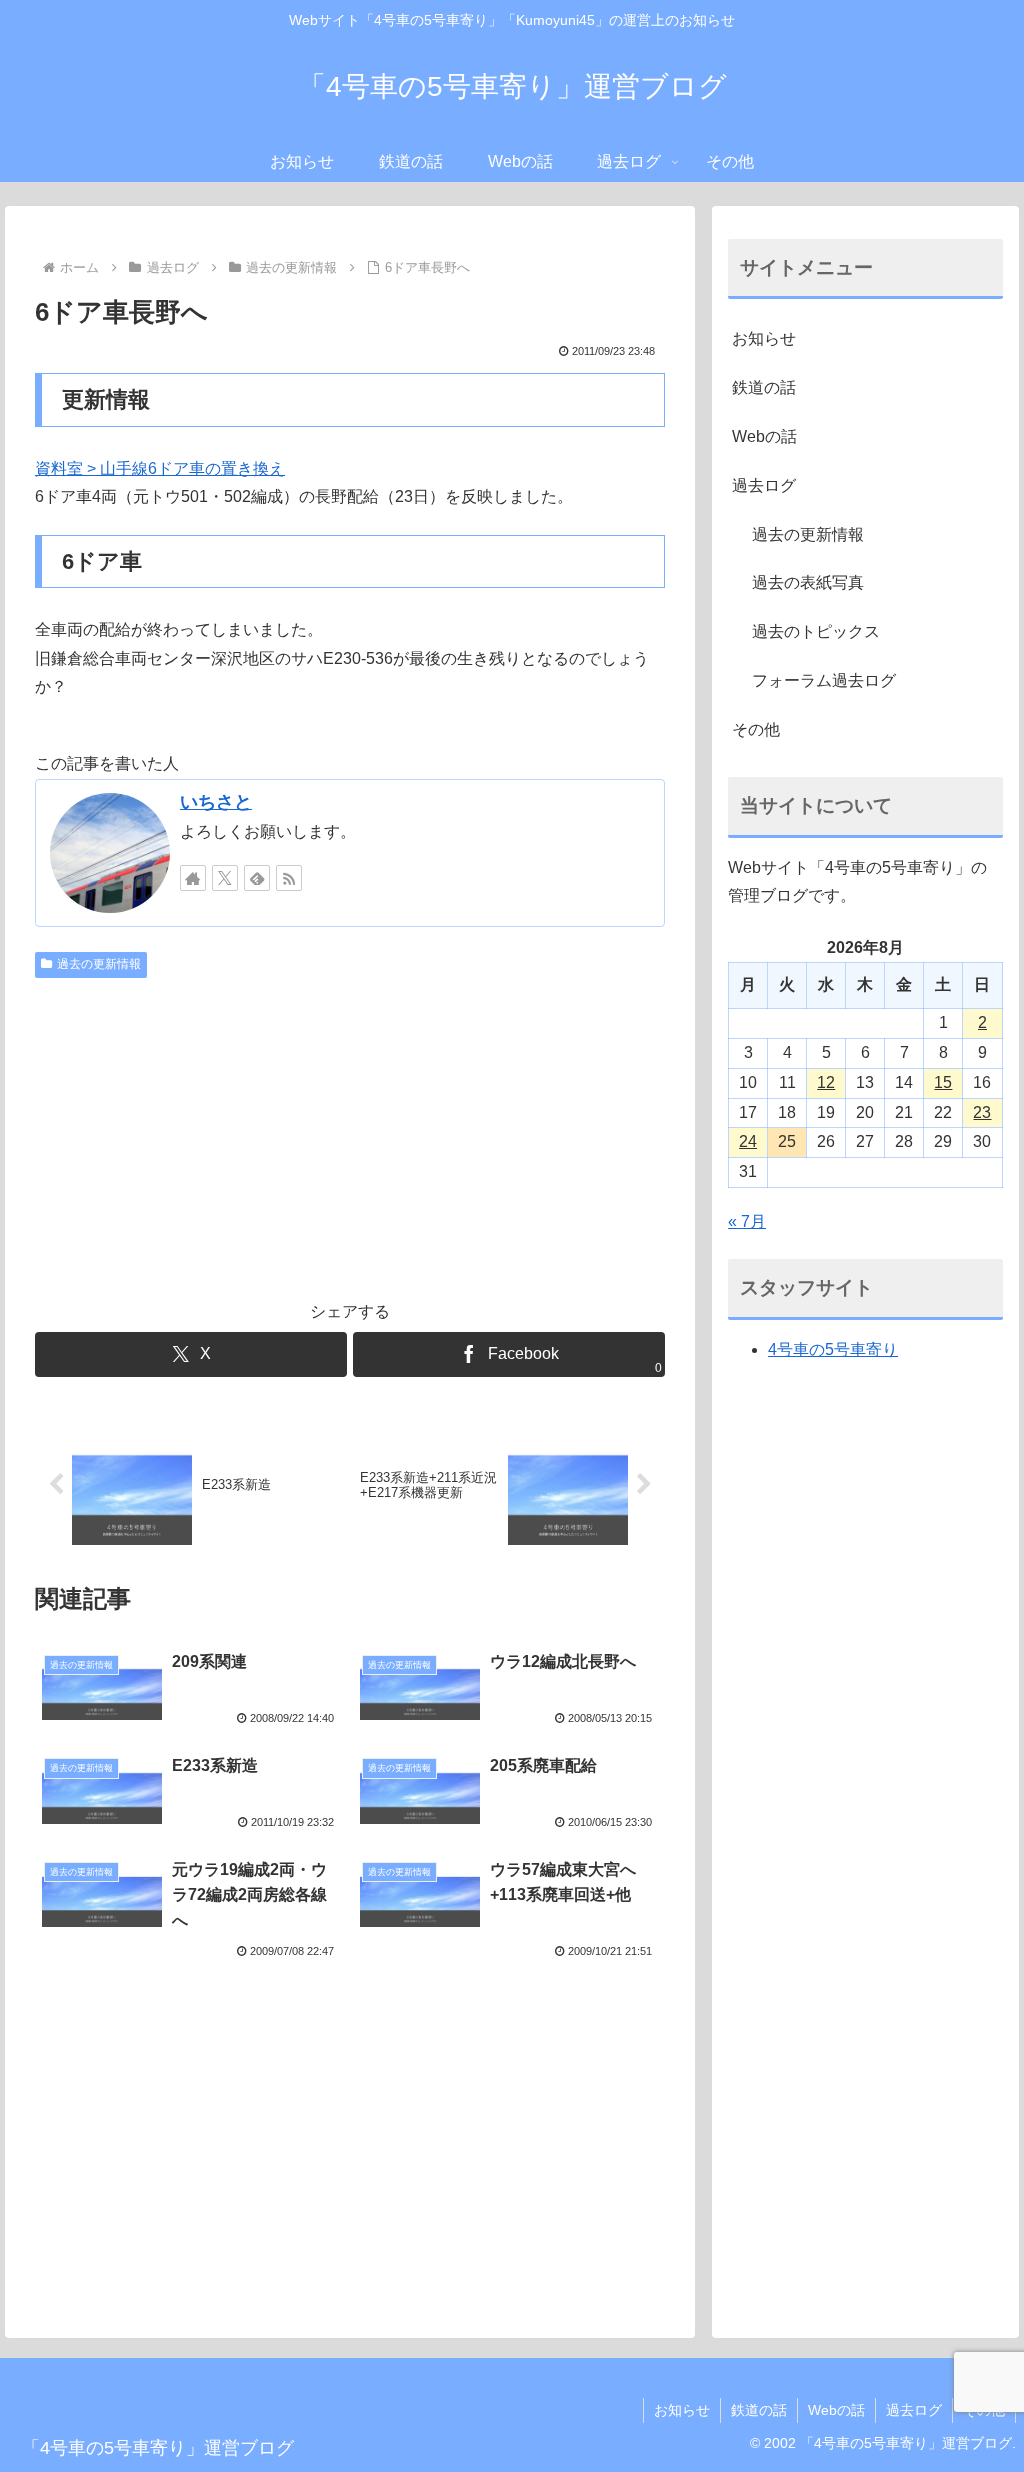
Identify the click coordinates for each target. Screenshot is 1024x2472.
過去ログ (764, 485)
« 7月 (747, 1221)
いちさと (216, 802)
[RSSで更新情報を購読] (289, 878)
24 (748, 1141)
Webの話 (764, 436)
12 (826, 1082)
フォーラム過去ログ (824, 680)
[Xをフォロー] (225, 878)
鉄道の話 (764, 387)
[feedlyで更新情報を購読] (257, 878)
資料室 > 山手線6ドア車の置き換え (160, 468)
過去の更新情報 (99, 964)
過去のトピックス (816, 631)
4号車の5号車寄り (833, 1349)
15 (943, 1082)
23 (982, 1112)
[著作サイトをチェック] (193, 878)
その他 (756, 729)
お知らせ (764, 338)
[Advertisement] (350, 1136)
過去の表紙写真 (808, 582)
